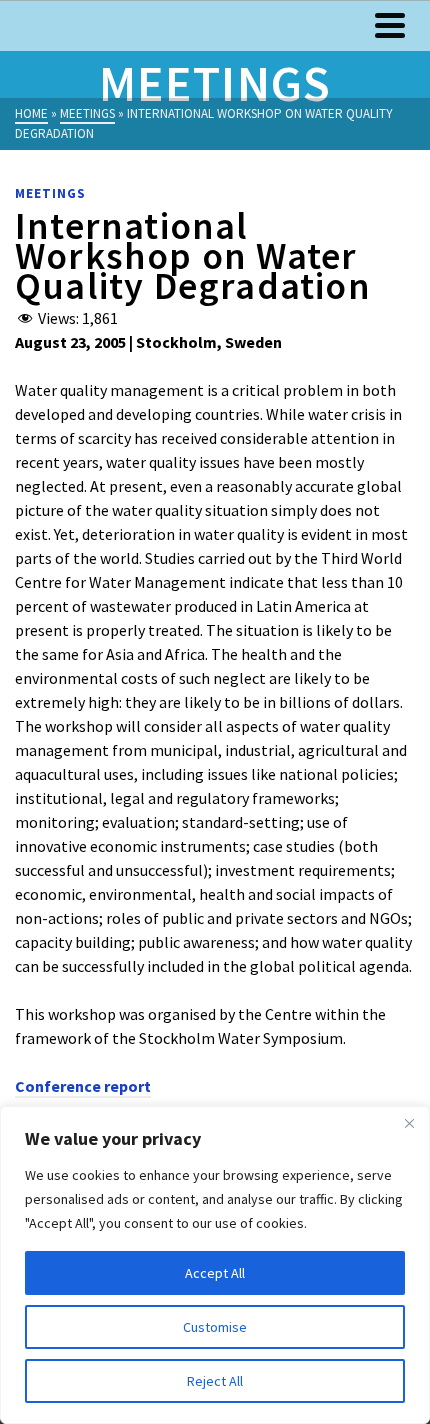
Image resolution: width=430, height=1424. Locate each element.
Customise (215, 1327)
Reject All (215, 1381)
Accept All (215, 1273)
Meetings (50, 193)
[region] (215, 1265)
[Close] (409, 1123)
